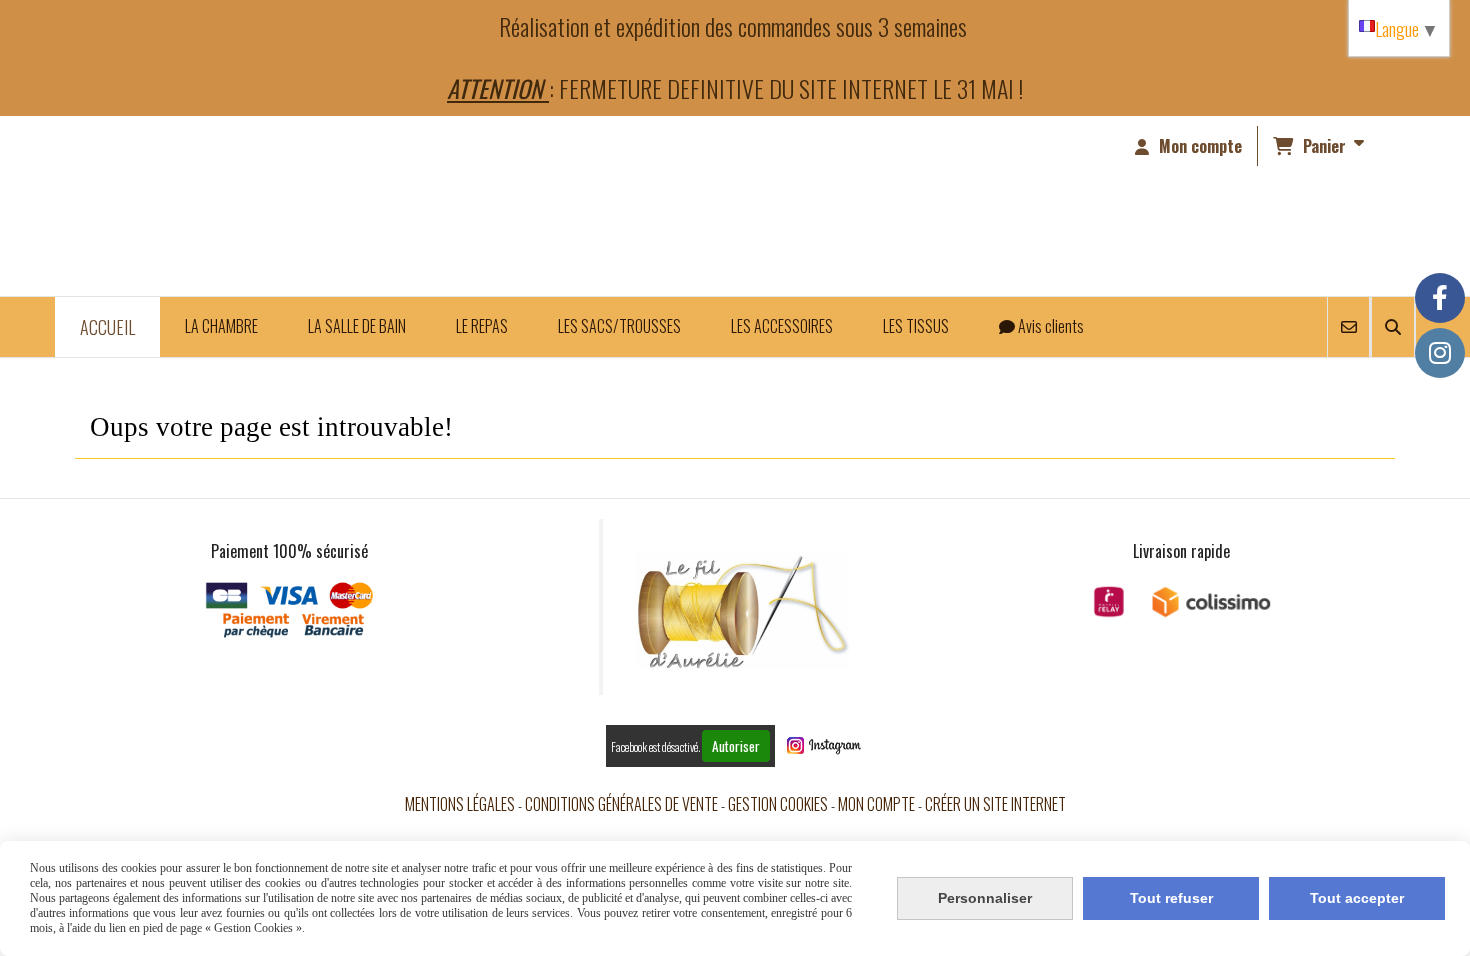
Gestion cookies (778, 804)
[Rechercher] (1393, 327)
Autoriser (736, 746)
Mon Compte (876, 804)
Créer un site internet (995, 804)
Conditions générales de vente (621, 804)
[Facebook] (1440, 298)
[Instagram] (1440, 353)
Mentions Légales (460, 804)
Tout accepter (1357, 898)
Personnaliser (985, 898)
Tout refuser (1171, 898)
